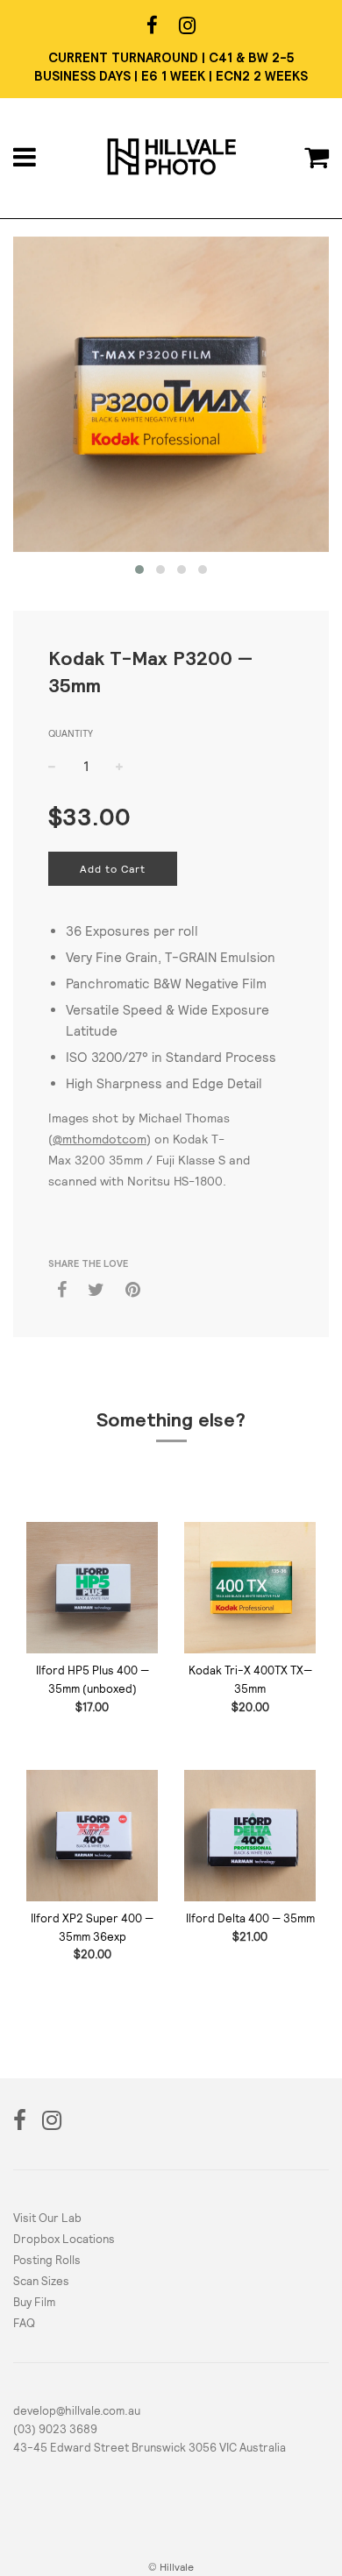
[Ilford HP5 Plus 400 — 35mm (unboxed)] (92, 1588)
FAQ (24, 2323)
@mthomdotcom (100, 1139)
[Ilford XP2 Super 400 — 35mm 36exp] (92, 1836)
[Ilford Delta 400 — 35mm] (250, 1836)
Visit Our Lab (47, 2218)
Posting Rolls (47, 2260)
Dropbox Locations (64, 2239)
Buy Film (34, 2302)
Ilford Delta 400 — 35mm (250, 1918)
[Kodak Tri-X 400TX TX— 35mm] (250, 1588)
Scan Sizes (41, 2281)
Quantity (71, 733)
